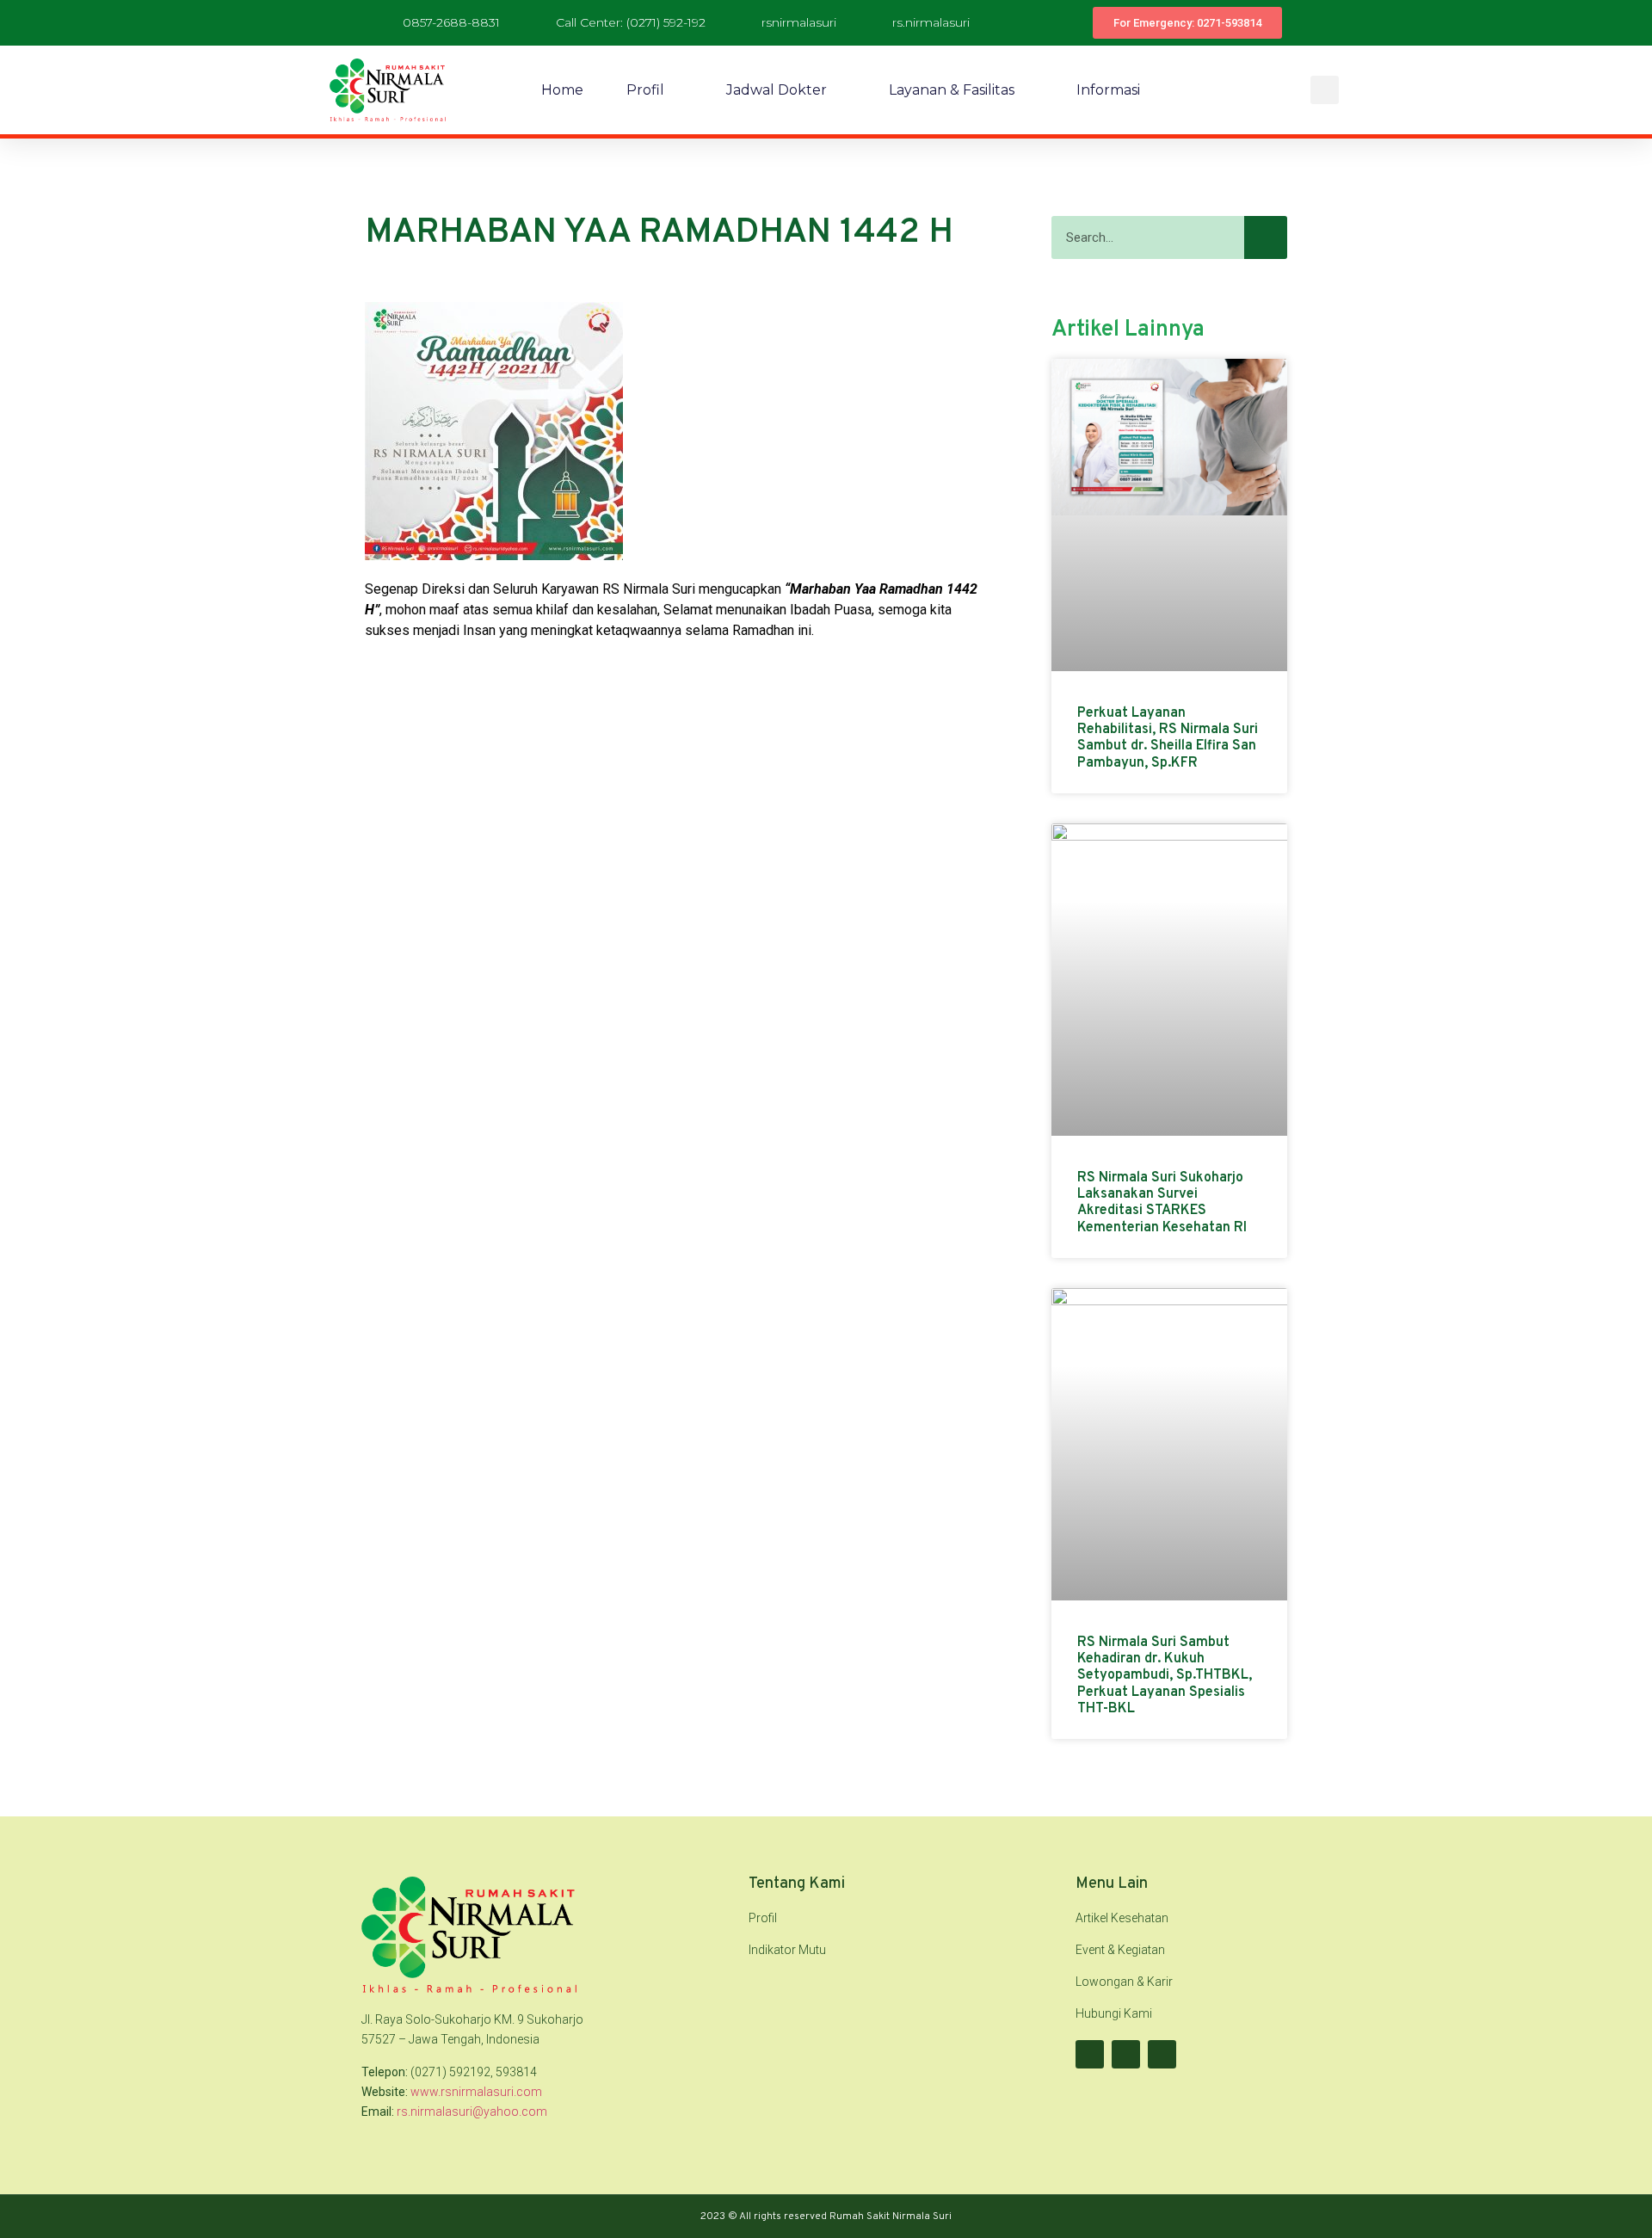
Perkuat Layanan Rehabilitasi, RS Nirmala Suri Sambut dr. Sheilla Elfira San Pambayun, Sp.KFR (1168, 738)
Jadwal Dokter (777, 90)
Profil (645, 90)
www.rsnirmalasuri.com (476, 2092)
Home (562, 90)
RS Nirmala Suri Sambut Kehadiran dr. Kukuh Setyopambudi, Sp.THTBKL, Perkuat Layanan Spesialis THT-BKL (1165, 1676)
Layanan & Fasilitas (952, 90)
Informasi (1108, 90)
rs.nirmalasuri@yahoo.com (472, 2112)
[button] (1325, 90)
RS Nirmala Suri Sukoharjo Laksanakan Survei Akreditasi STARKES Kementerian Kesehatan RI (1162, 1203)
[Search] (1266, 237)
